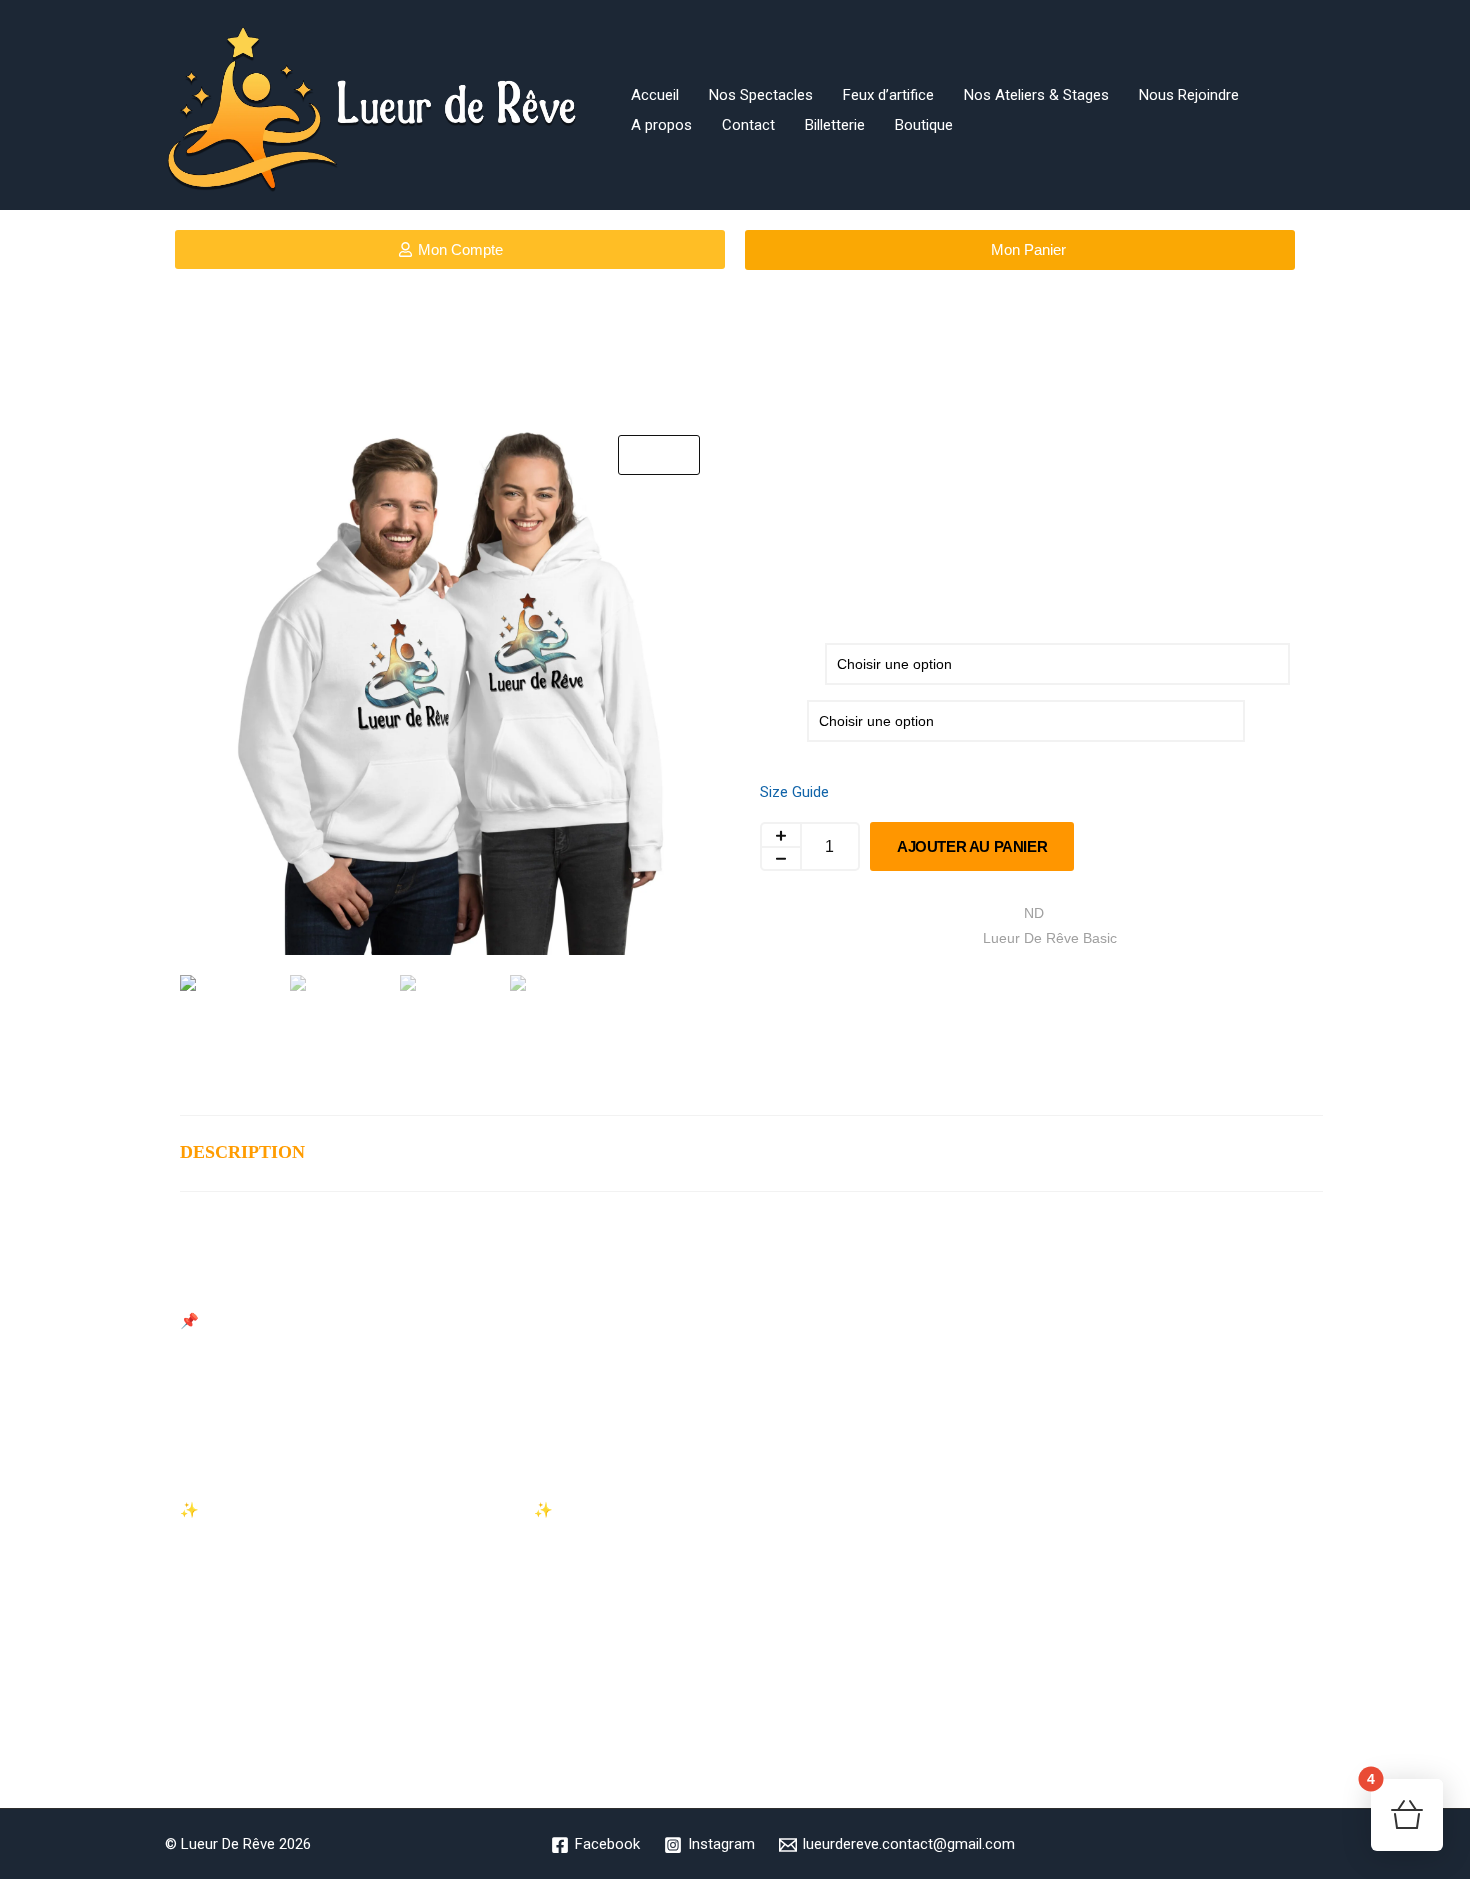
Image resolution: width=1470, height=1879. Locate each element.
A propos (661, 125)
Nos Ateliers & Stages (1036, 95)
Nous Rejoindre (1189, 95)
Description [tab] (242, 1152)
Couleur (785, 660)
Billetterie (835, 125)
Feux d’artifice (888, 95)
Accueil (655, 95)
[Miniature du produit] (659, 455)
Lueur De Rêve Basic (1050, 938)
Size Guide (794, 792)
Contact (748, 125)
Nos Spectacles (761, 95)
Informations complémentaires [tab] (512, 1152)
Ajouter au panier (972, 846)
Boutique (924, 125)
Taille (776, 717)
